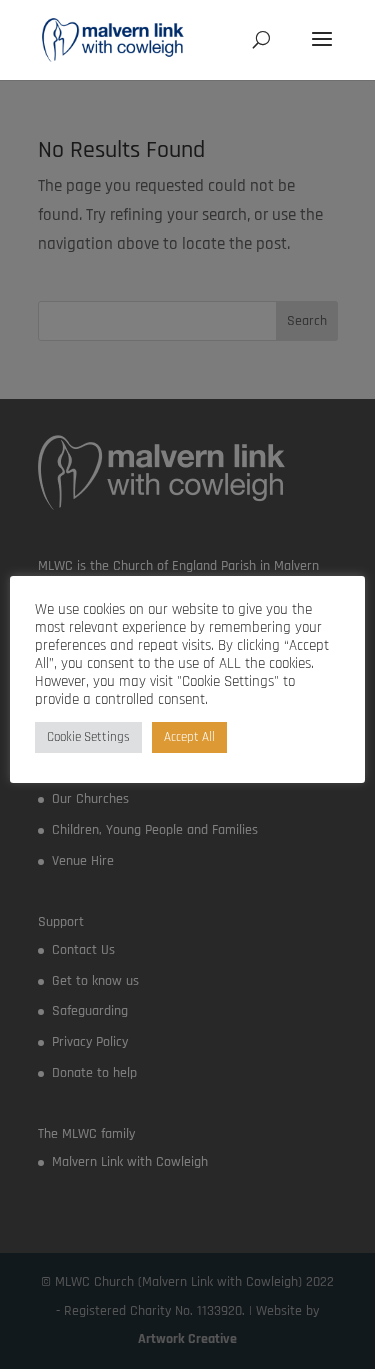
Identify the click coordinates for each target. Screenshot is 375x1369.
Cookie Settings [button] (88, 737)
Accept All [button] (189, 737)
